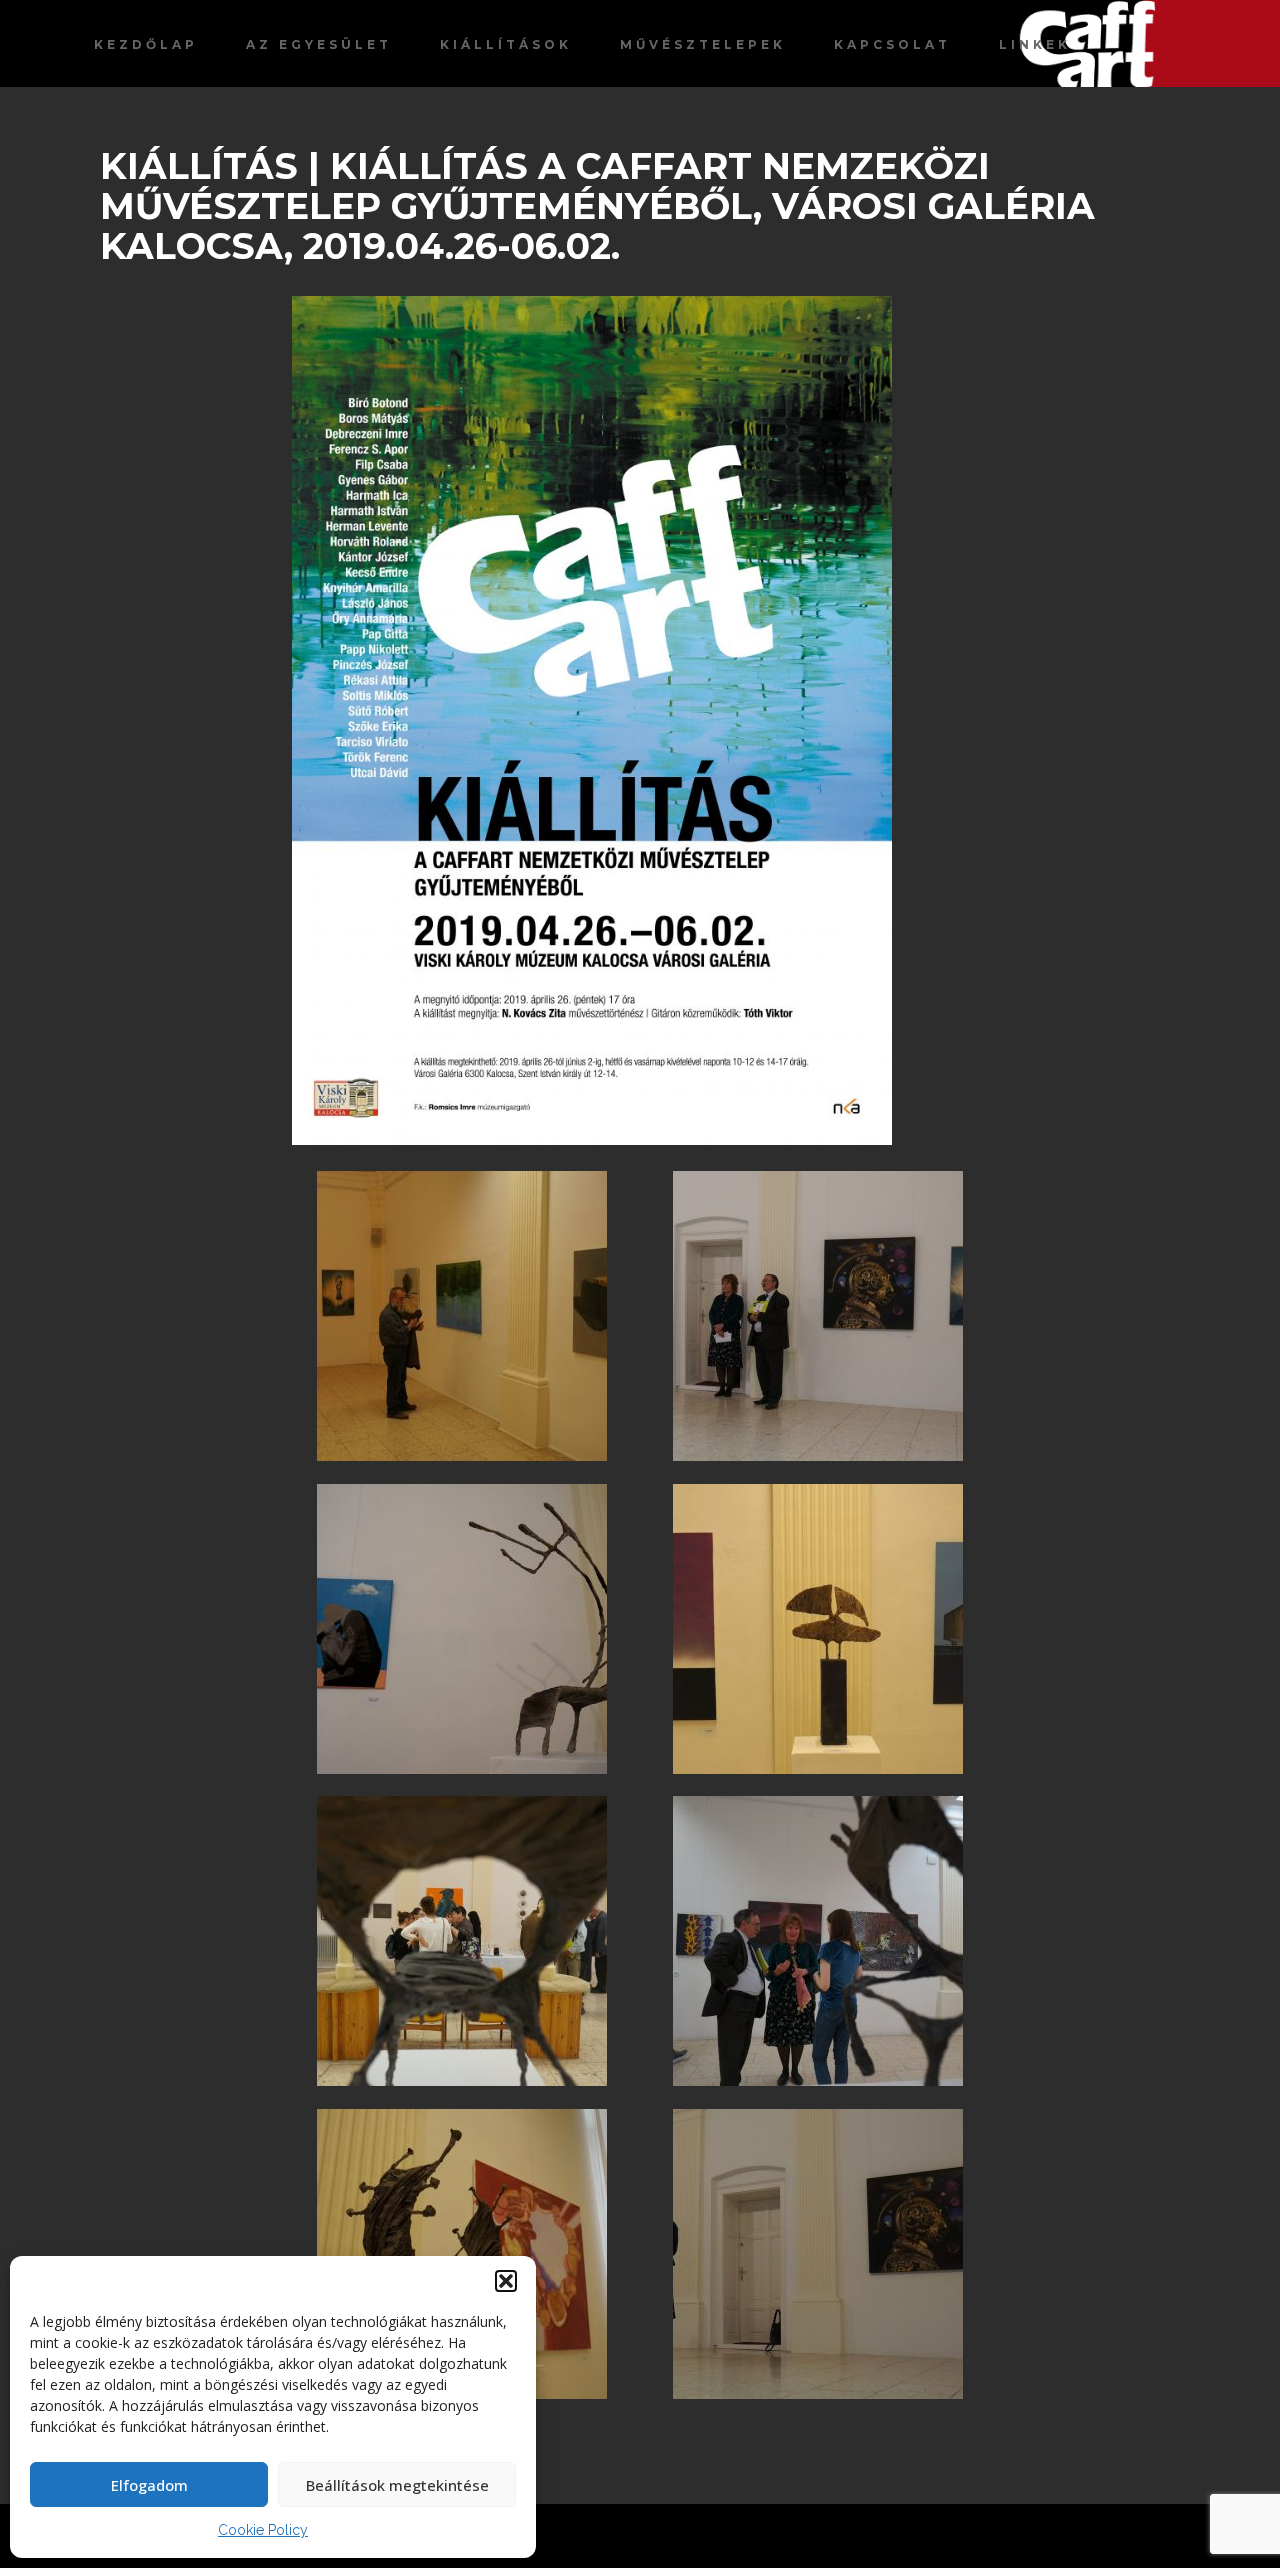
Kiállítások (506, 44)
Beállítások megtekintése (397, 2485)
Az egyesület (319, 44)
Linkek (1035, 44)
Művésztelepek (703, 44)
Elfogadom (149, 2485)
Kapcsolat (892, 44)
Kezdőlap (146, 44)
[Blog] (1149, 43)
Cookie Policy (263, 2530)
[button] (506, 2281)
